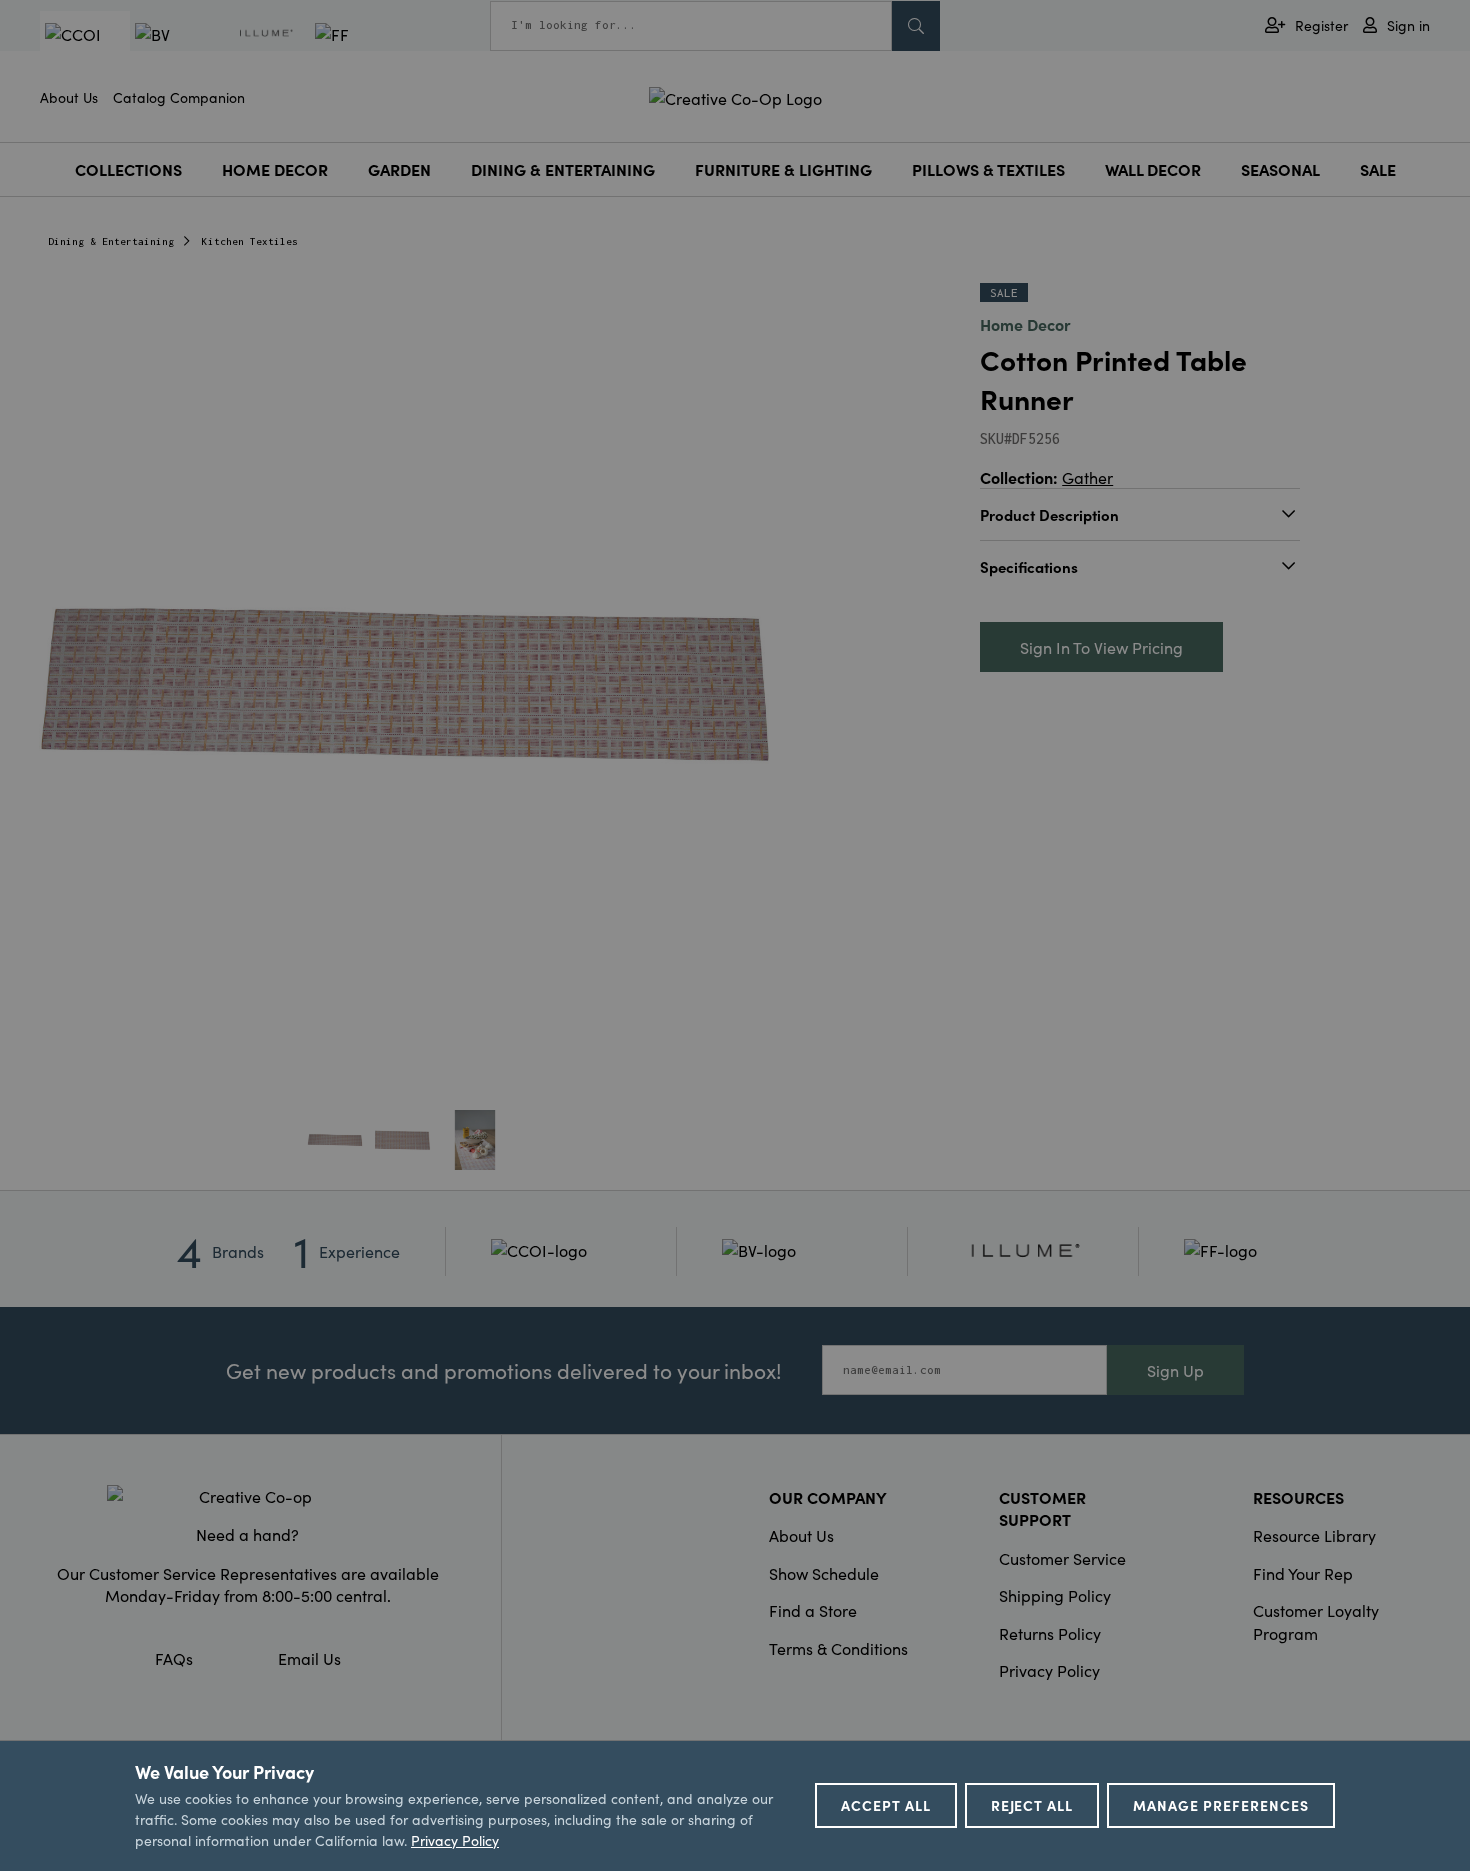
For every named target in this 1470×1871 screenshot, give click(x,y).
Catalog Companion (179, 97)
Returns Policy (1050, 1633)
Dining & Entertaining (563, 169)
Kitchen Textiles (250, 241)
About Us (69, 97)
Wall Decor (1153, 169)
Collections (128, 169)
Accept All (886, 1805)
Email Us (309, 1658)
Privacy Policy (1049, 1670)
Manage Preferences (1221, 1805)
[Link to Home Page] (735, 95)
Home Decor (275, 169)
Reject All (1032, 1805)
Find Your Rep (1303, 1573)
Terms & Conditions (838, 1648)
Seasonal (1280, 169)
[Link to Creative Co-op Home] (248, 1496)
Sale (1378, 169)
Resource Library (1314, 1535)
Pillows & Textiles (988, 169)
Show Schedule (824, 1573)
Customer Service (1062, 1558)
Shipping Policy (1055, 1595)
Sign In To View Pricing (1101, 647)
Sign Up (1175, 1370)
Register (1321, 25)
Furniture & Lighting (783, 169)
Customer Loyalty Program (1316, 1621)
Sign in (1408, 25)
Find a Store (813, 1610)
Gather (1087, 477)
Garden (399, 169)
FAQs (174, 1658)
